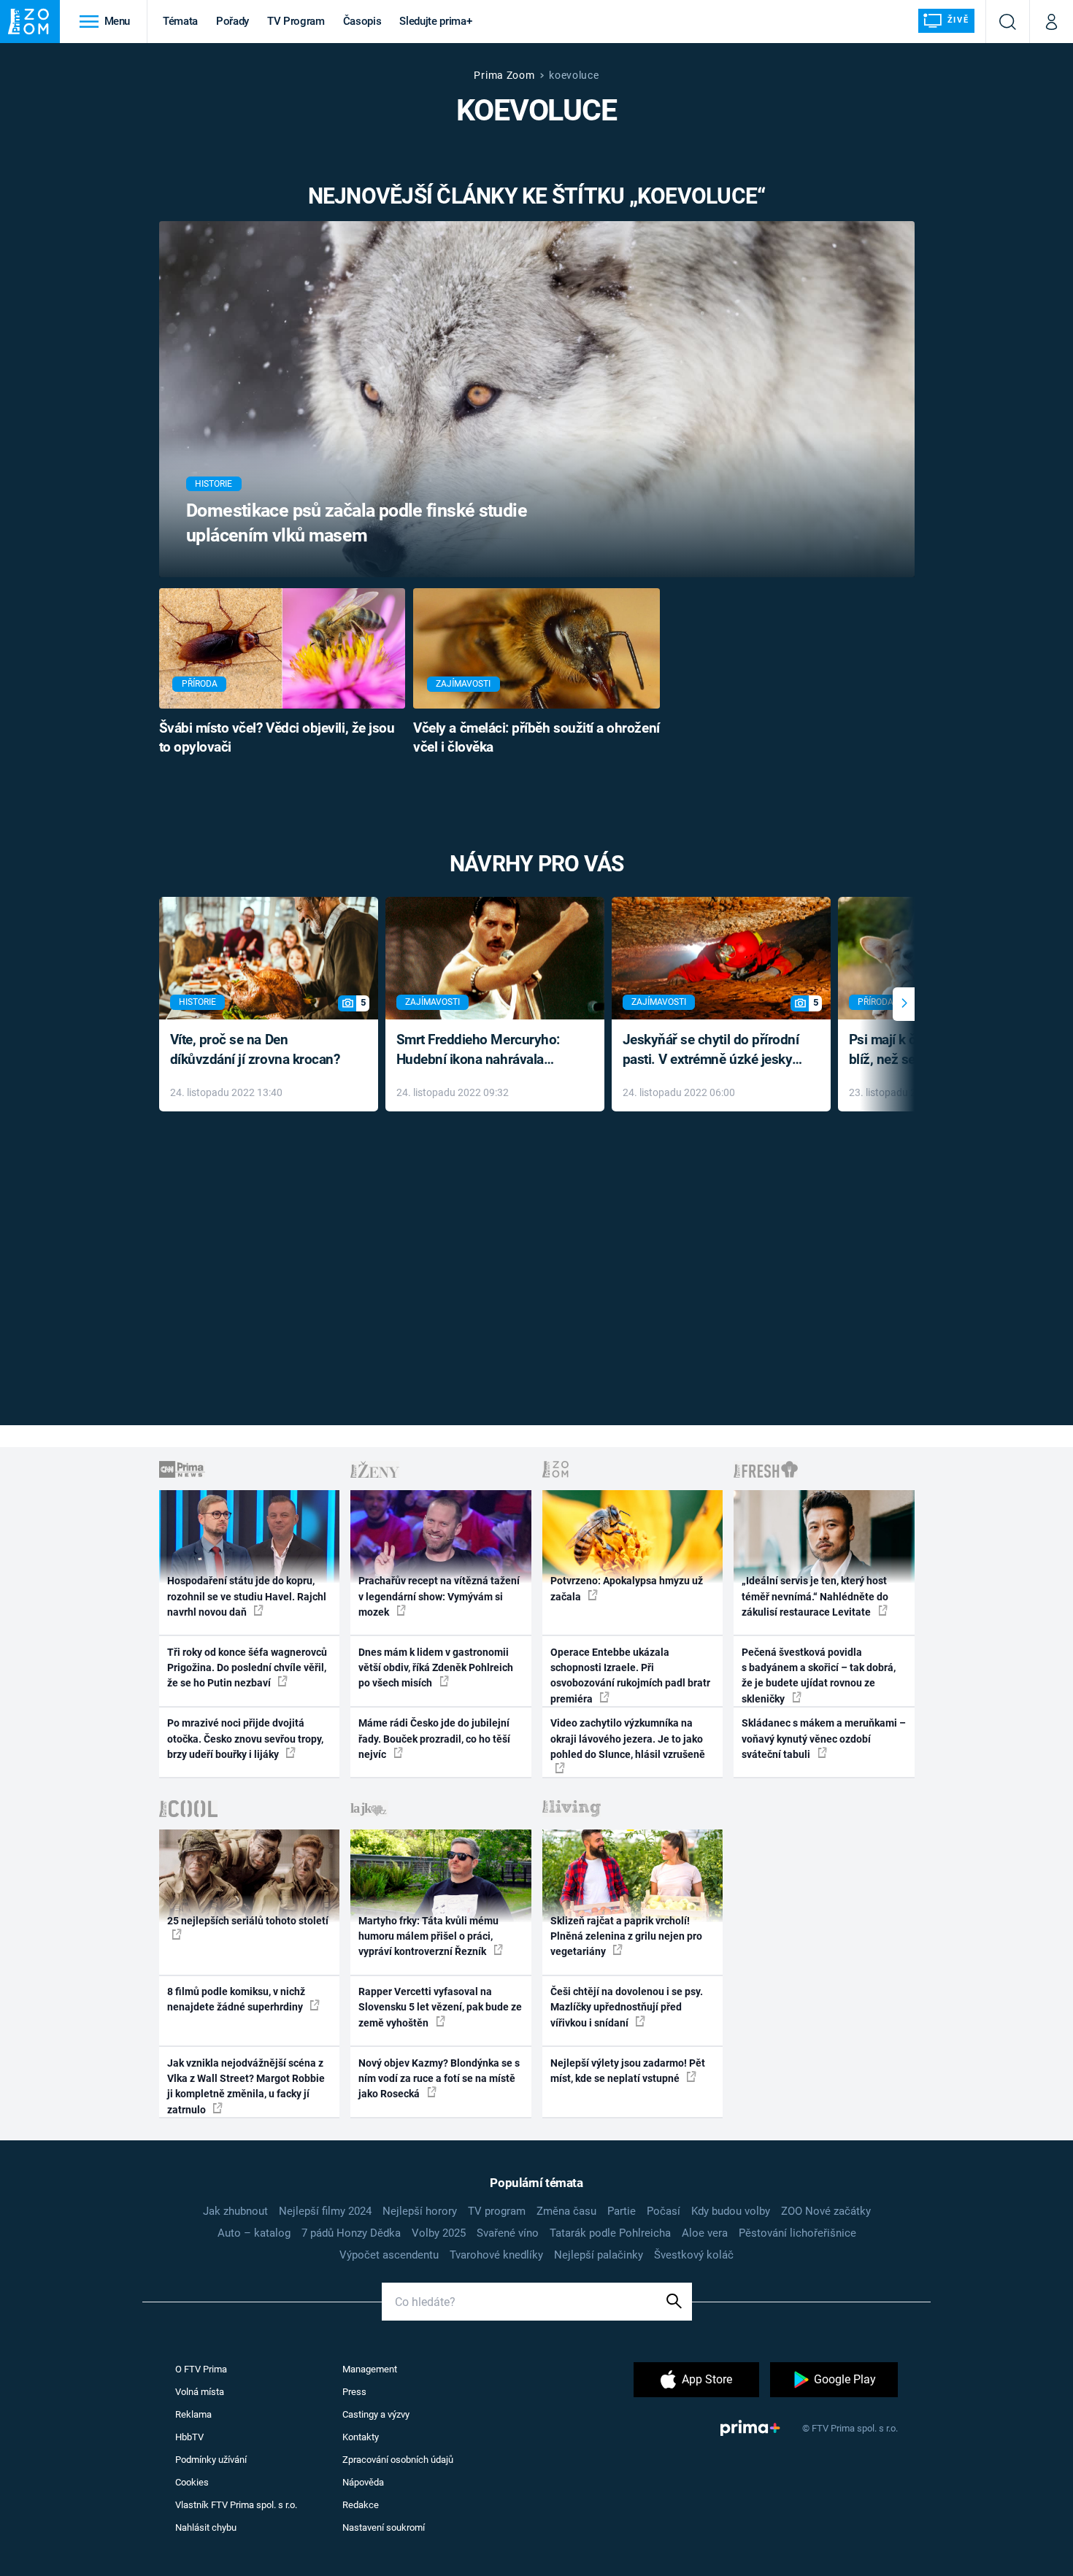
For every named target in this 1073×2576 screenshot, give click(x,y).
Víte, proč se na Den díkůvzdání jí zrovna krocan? (255, 1049)
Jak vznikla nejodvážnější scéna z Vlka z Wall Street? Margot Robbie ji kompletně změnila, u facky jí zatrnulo (246, 2086)
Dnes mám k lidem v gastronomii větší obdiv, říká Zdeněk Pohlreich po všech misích (436, 1668)
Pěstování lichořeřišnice (797, 2233)
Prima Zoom (504, 75)
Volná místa (200, 2392)
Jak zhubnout (235, 2211)
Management (370, 2369)
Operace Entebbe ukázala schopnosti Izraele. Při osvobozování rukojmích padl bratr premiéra (630, 1675)
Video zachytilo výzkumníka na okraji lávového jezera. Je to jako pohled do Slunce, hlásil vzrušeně (628, 1739)
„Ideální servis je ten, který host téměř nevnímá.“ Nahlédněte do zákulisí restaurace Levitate (815, 1596)
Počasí (664, 2211)
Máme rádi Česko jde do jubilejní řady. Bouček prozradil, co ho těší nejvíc (434, 1739)
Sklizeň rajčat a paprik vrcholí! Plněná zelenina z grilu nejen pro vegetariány (626, 1936)
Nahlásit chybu (206, 2527)
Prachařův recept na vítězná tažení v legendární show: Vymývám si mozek (439, 1596)
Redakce (361, 2505)
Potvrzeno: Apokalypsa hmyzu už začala (627, 1588)
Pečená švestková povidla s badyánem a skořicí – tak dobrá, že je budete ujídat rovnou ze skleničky (819, 1675)
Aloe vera (705, 2233)
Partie (622, 2211)
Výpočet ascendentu (389, 2255)
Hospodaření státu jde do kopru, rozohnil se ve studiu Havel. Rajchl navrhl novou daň (247, 1596)
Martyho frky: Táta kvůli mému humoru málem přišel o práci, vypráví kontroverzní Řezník (428, 1936)
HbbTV (189, 2437)
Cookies (192, 2482)
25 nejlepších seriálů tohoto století (248, 1921)
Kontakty (361, 2437)
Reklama (193, 2414)
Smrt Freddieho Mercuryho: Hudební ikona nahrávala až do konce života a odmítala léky (484, 1050)
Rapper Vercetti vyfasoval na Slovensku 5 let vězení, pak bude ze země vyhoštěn (440, 2007)
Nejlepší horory (420, 2211)
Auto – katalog (254, 2233)
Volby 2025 (439, 2233)
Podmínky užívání (211, 2460)
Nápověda (363, 2482)
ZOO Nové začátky (826, 2211)
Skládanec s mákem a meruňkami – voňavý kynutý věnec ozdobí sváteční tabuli (824, 1739)
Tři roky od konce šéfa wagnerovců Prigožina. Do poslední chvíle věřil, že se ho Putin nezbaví (247, 1668)
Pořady (232, 21)
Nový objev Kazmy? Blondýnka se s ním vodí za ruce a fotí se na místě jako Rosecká (439, 2079)
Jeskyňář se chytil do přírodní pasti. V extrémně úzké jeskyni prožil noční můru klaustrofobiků (713, 1050)
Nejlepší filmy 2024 (325, 2211)
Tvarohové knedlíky (496, 2255)
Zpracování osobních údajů (398, 2460)
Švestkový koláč (694, 2255)
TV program (497, 2211)
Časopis (362, 21)
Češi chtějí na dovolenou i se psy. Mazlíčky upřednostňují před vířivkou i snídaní (627, 2007)
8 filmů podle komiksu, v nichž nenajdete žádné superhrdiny (236, 1999)
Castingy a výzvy (376, 2414)
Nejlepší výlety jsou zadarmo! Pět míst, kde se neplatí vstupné (628, 2071)
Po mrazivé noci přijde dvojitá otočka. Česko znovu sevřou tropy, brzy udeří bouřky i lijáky (245, 1739)
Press (354, 2392)
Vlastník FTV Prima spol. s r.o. (236, 2505)
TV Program (296, 21)
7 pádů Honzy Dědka (351, 2233)
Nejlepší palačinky (599, 2255)
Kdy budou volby (731, 2211)
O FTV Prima (201, 2369)
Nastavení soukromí (384, 2527)
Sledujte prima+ (435, 21)
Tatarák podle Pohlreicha (610, 2233)
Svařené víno (508, 2233)
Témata (180, 21)
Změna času (566, 2211)
